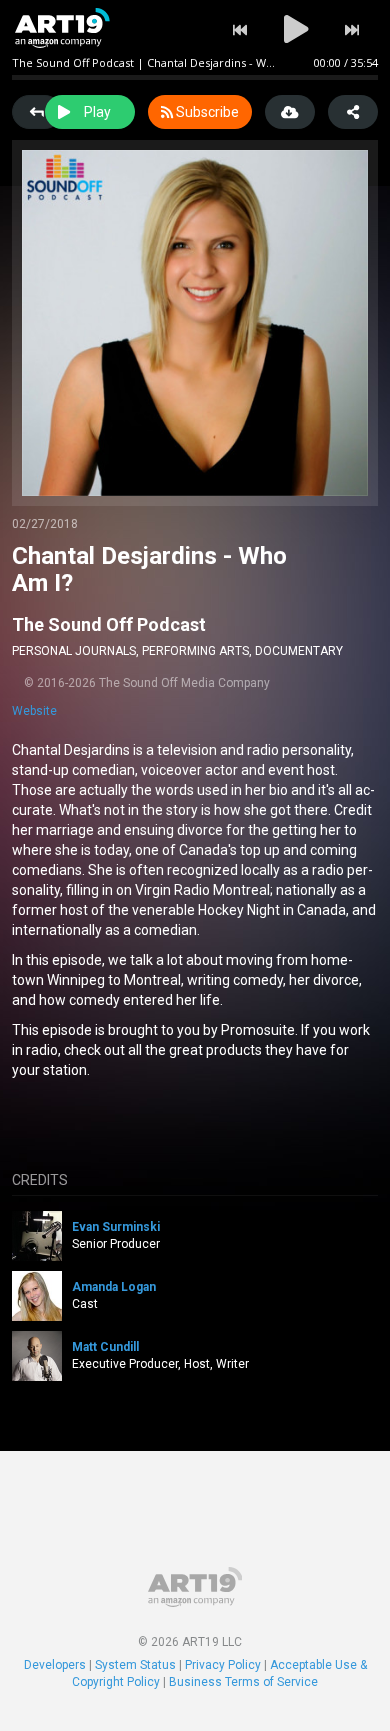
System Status (135, 1665)
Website (34, 711)
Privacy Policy (223, 1665)
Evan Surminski (116, 1227)
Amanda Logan (114, 1287)
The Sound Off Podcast (109, 624)
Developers (55, 1665)
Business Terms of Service (243, 1682)
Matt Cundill (105, 1347)
